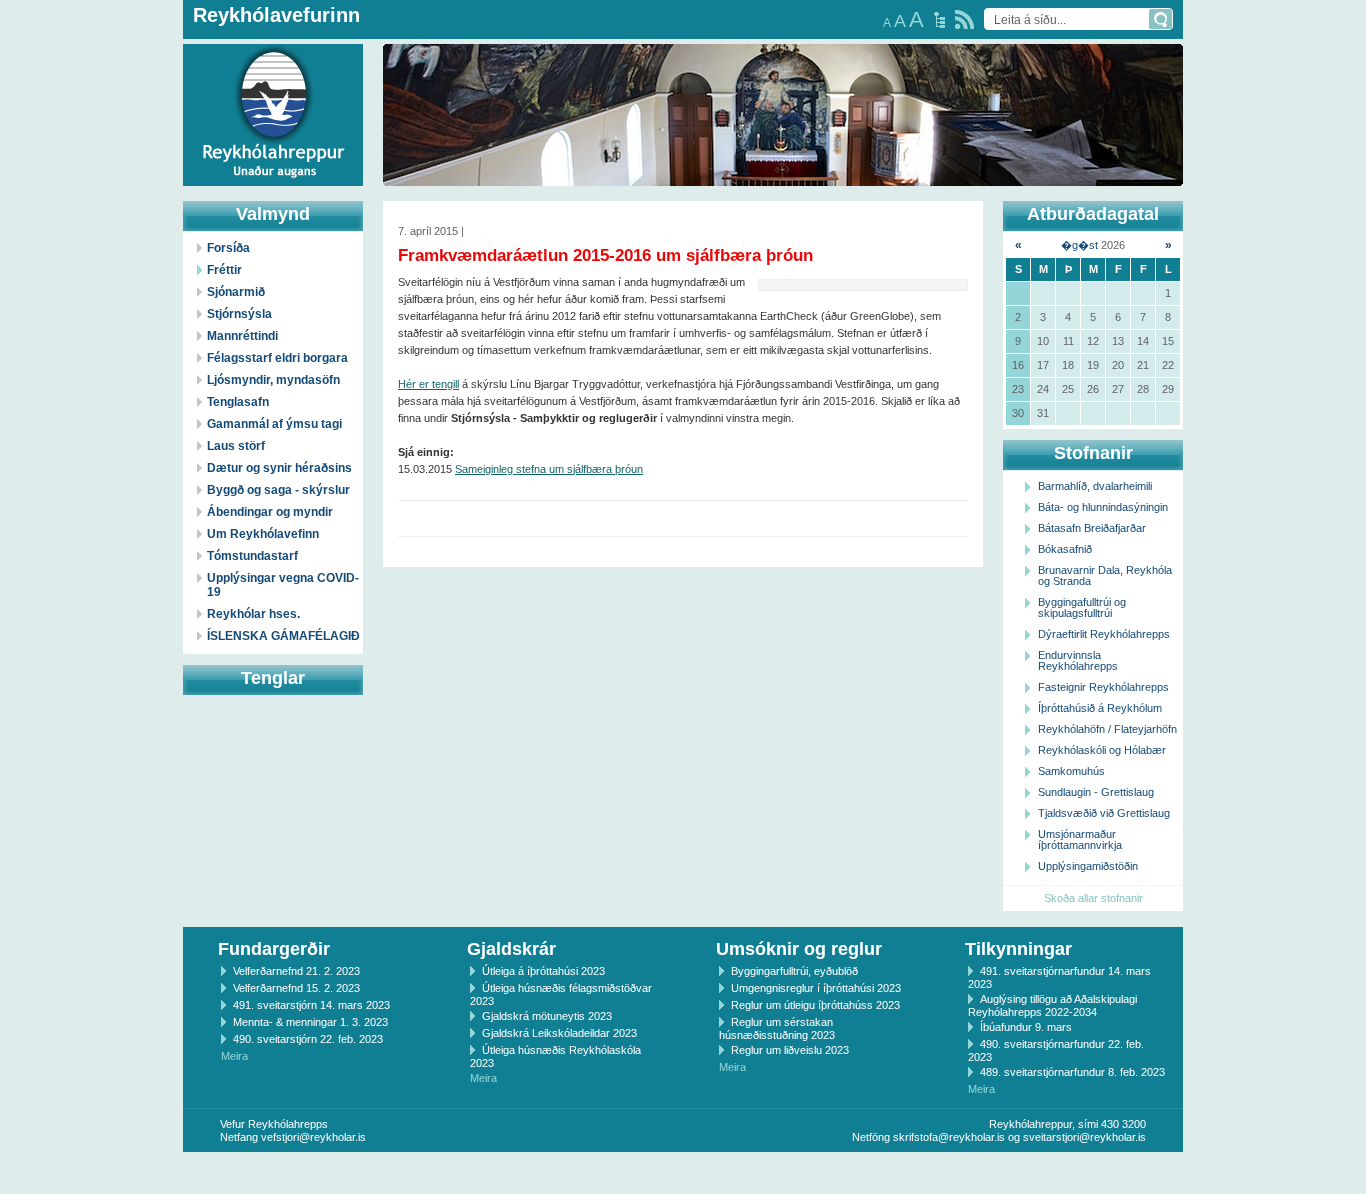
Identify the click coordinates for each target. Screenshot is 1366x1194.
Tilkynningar (1018, 949)
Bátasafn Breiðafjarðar (1092, 528)
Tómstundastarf (252, 556)
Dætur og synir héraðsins (279, 468)
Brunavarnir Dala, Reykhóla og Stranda (1105, 575)
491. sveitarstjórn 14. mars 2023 (311, 1005)
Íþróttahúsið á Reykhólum (1100, 708)
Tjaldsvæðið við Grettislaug (1104, 813)
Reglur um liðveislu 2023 (790, 1050)
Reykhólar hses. (253, 614)
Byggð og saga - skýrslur (278, 490)
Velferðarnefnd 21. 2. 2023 (296, 971)
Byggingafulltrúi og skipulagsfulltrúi (1082, 607)
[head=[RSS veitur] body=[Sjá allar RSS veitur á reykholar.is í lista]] (964, 19)
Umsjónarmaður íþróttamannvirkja (1080, 839)
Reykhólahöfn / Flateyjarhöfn (1107, 729)
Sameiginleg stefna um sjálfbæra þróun (549, 469)
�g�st (1079, 245)
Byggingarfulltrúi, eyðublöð (794, 971)
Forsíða (228, 248)
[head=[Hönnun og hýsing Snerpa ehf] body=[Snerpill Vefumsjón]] (683, 1173)
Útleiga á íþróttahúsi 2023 (543, 971)
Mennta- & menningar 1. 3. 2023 (310, 1022)
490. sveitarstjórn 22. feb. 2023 (308, 1039)
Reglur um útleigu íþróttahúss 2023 (815, 1005)
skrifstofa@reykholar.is (949, 1137)
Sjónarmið (236, 292)
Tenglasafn (238, 402)
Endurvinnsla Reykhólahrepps (1078, 660)
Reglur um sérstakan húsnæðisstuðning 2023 (777, 1028)
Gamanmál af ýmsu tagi (274, 424)
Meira (234, 1056)
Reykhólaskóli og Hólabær (1102, 750)
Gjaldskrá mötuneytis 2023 (547, 1016)
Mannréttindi (242, 336)
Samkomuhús (1071, 771)
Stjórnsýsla (239, 314)
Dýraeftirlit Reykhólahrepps (1104, 634)
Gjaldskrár (511, 949)
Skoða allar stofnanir (1093, 898)
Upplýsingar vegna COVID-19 (283, 585)
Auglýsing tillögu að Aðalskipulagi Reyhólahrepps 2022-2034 (1052, 1005)
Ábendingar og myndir (270, 512)
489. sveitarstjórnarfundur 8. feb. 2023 (1072, 1072)
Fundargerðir (274, 949)
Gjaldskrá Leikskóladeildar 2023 (559, 1033)
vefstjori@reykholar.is (313, 1137)
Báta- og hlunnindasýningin (1103, 507)
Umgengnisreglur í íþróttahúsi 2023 (816, 988)
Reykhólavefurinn (276, 15)
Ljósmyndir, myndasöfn (273, 380)
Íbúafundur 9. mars (1026, 1027)
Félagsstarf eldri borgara (277, 358)
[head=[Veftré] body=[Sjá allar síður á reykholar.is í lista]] (939, 20)
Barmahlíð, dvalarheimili (1095, 486)
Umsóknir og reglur (799, 949)
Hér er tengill (428, 384)
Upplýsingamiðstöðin (1088, 866)
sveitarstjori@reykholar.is (1084, 1137)
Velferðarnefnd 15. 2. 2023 (296, 988)
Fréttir (224, 270)
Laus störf (236, 446)
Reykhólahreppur (89, 99)
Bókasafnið (1065, 549)
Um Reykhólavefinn (263, 534)
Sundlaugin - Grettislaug (1096, 792)
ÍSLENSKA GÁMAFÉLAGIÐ (283, 636)
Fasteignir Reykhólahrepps (1103, 687)
